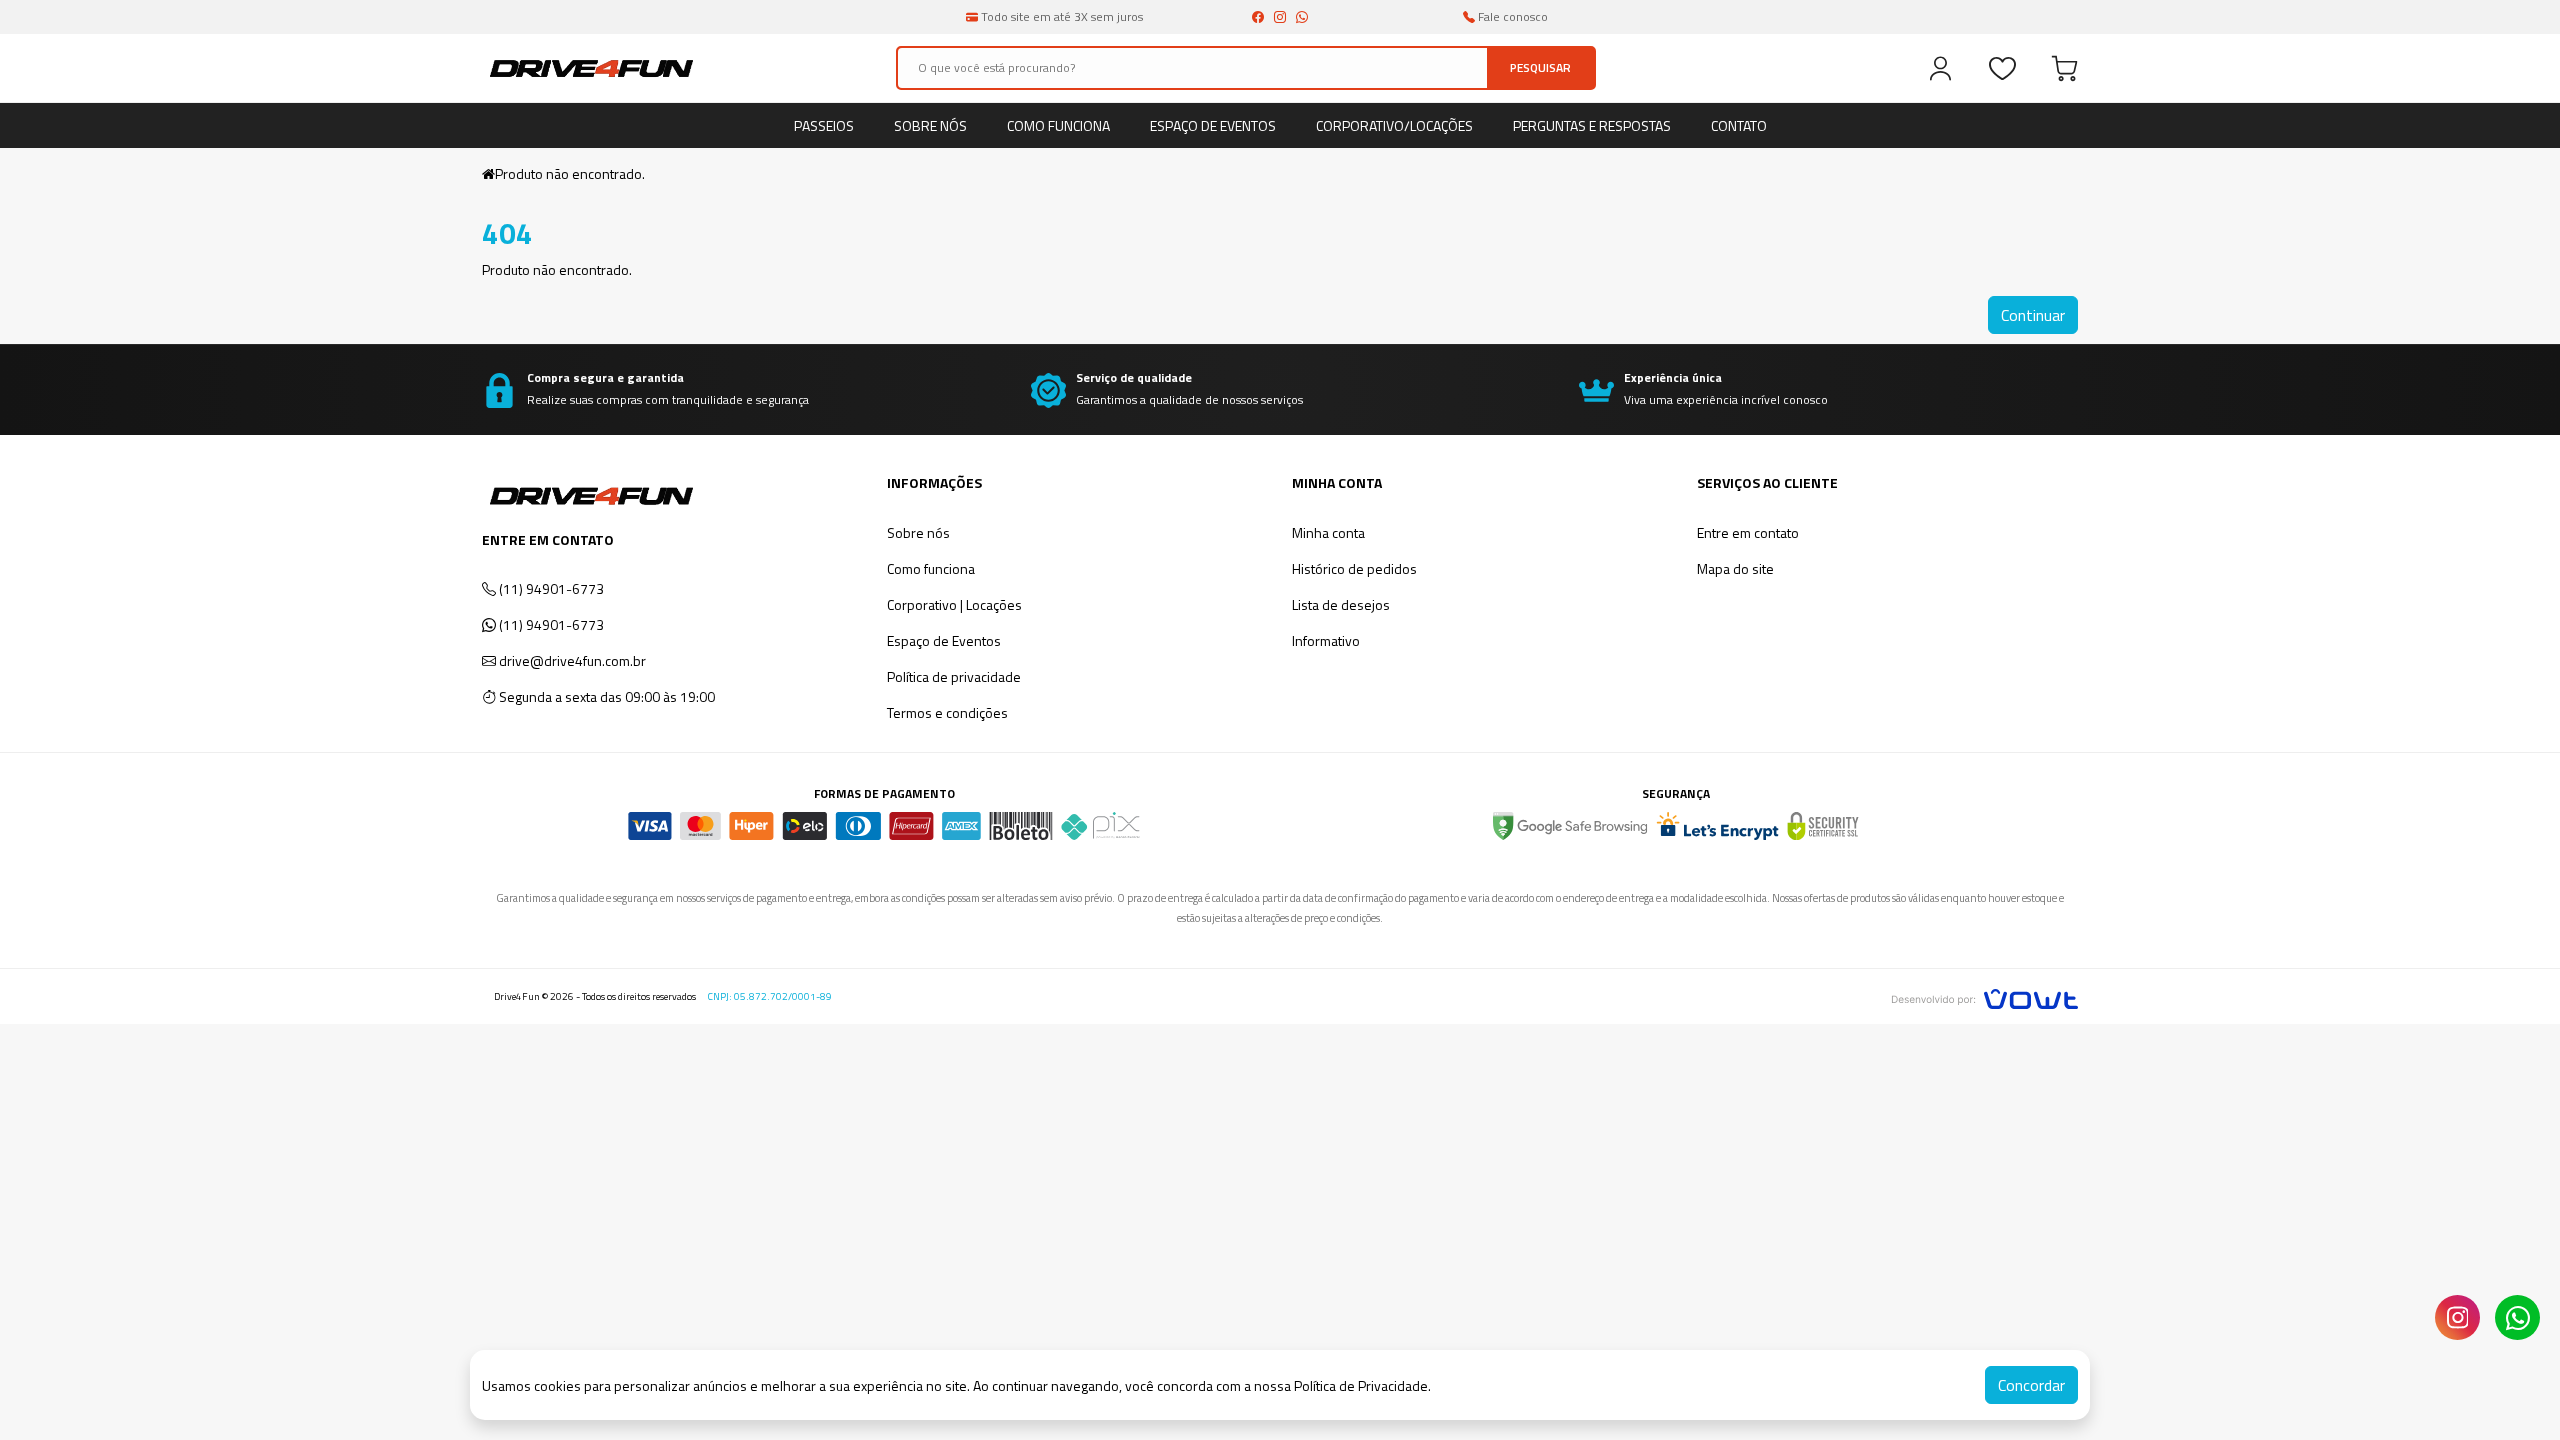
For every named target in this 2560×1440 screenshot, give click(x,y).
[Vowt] (1984, 996)
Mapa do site (1735, 568)
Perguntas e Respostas (1592, 125)
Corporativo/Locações (1394, 125)
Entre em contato (1748, 532)
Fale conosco (1511, 16)
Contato (1739, 125)
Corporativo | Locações (954, 604)
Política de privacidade (954, 676)
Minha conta (1328, 532)
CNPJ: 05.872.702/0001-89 (770, 996)
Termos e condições (947, 712)
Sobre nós (930, 125)
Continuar (2033, 315)
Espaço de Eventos (1213, 125)
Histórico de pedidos (1354, 568)
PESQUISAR (1540, 67)
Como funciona (1058, 125)
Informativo (1326, 640)
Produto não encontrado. (570, 173)
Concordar (2031, 1385)
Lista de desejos (1341, 604)
